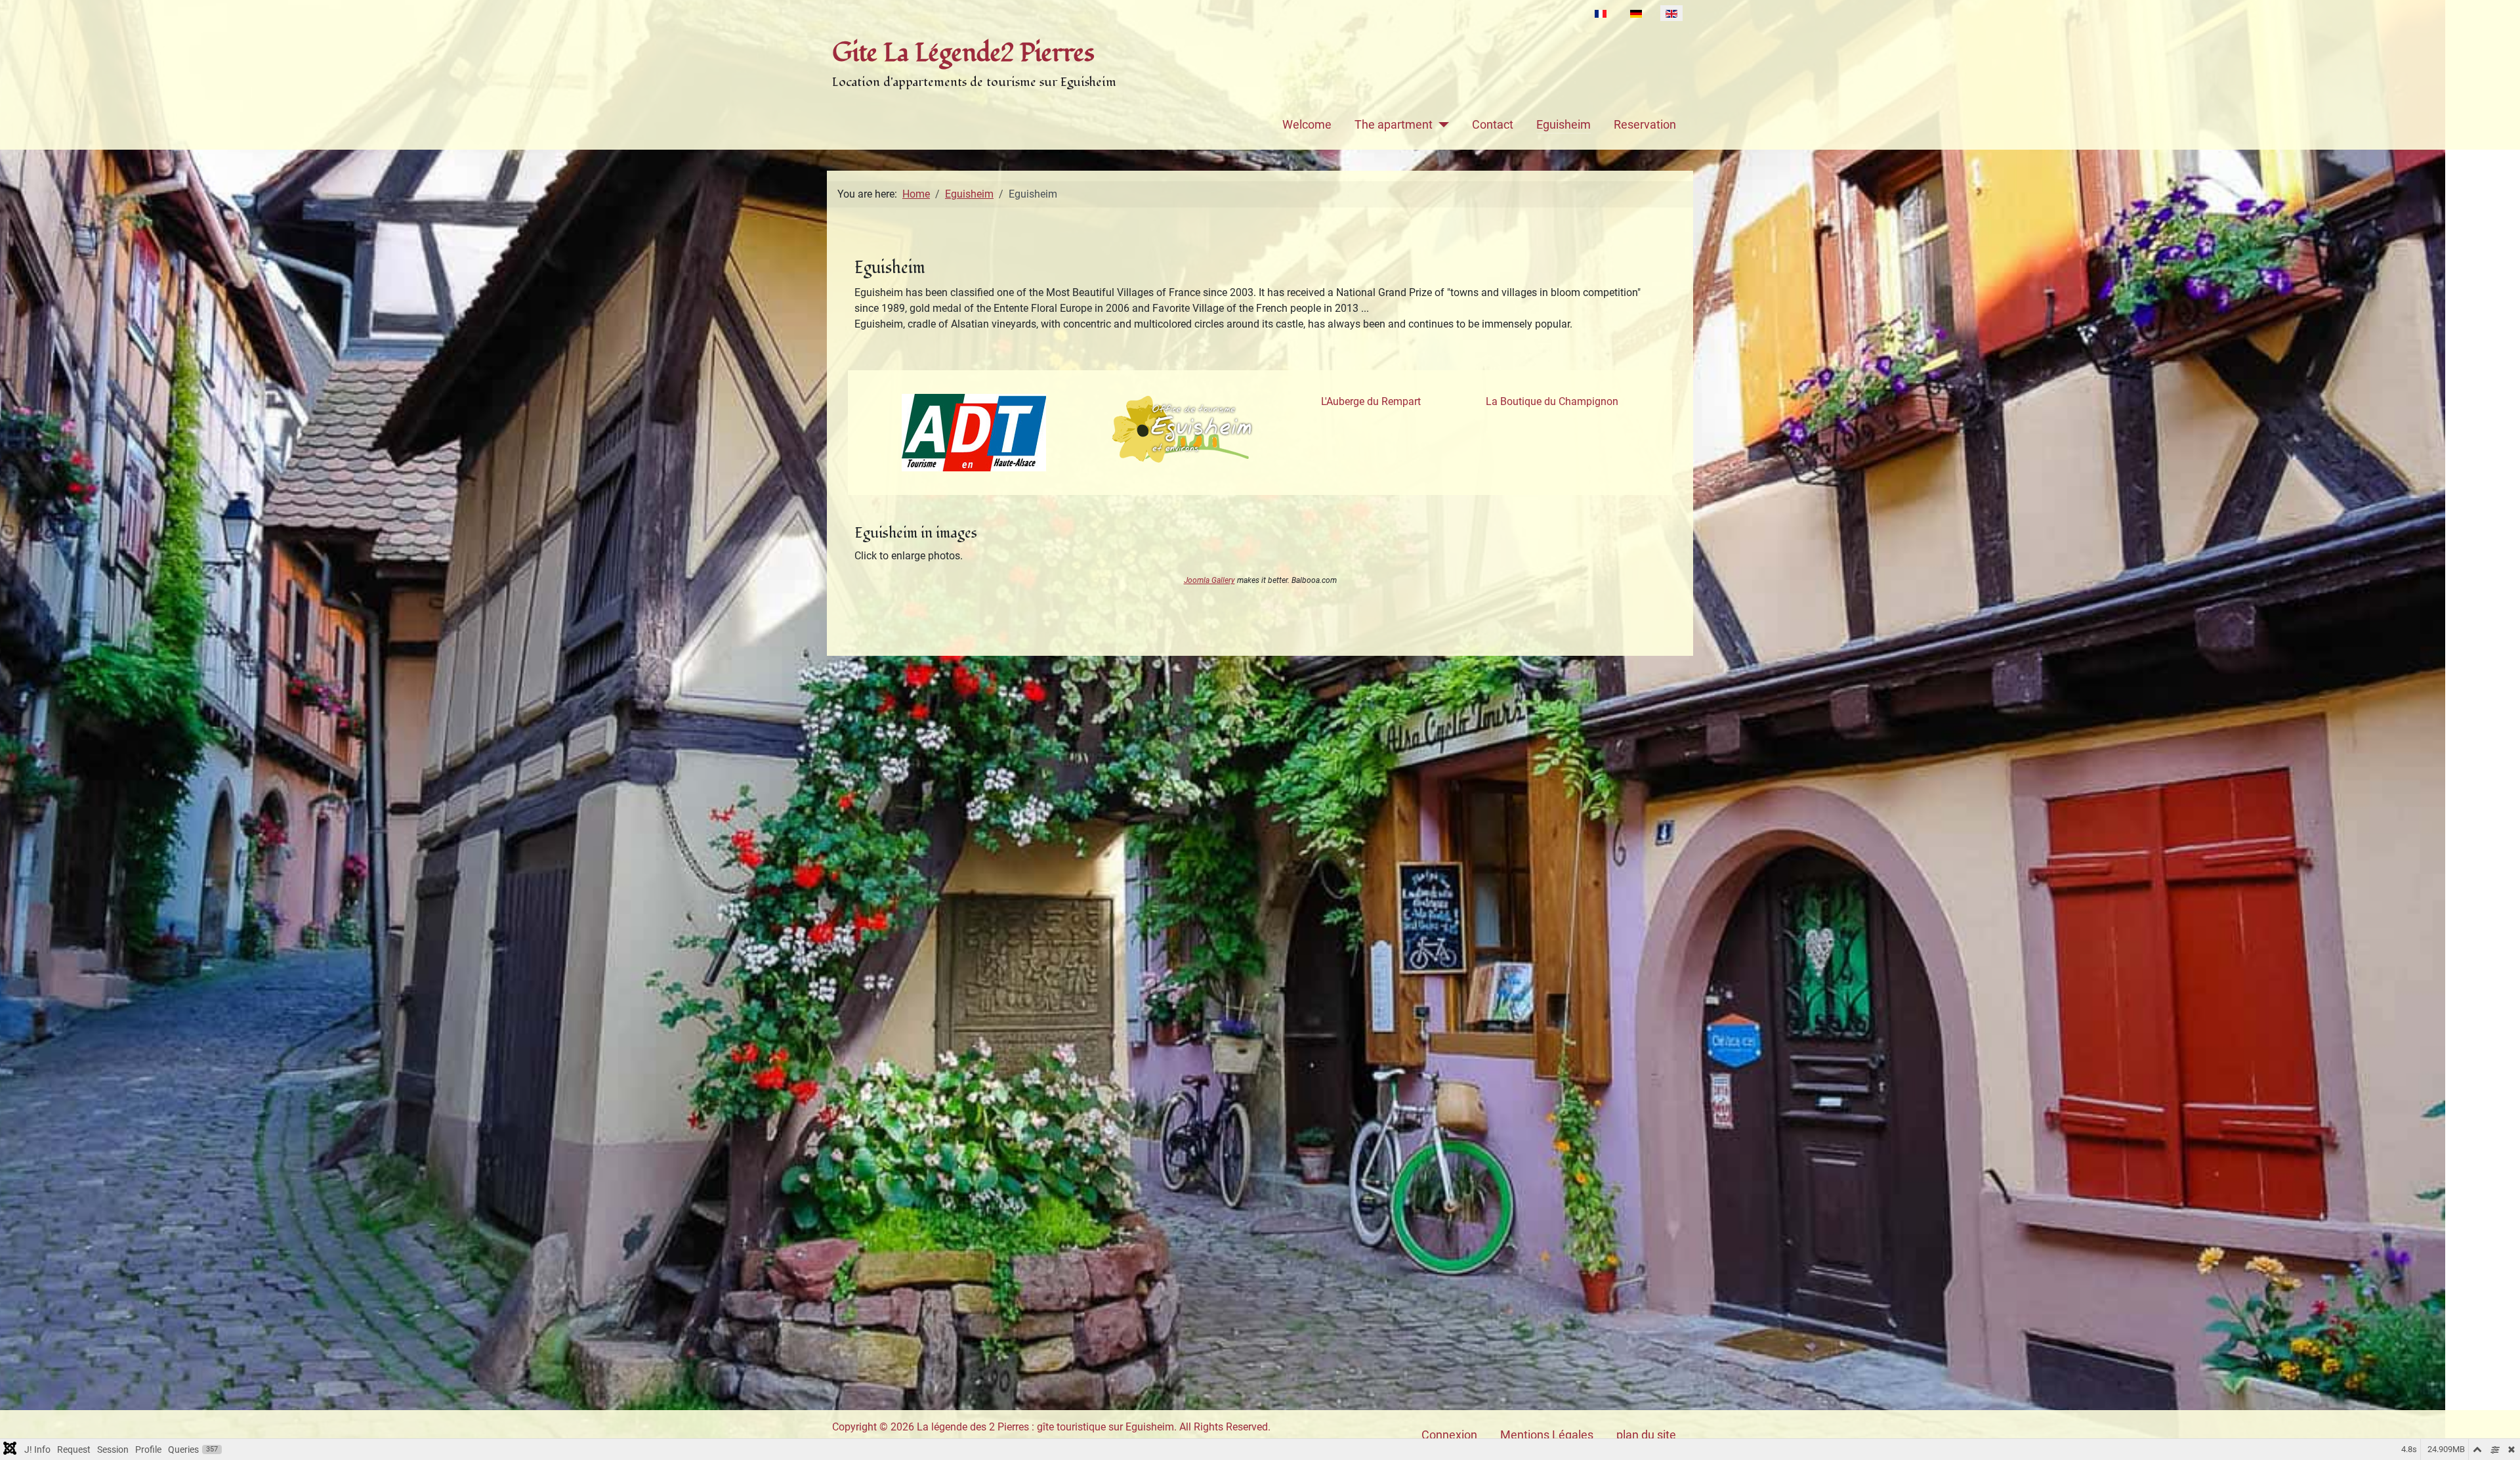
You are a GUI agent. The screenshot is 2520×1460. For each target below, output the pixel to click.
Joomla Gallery (1209, 580)
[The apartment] (1441, 125)
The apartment (1394, 125)
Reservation (1645, 125)
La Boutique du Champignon (1552, 401)
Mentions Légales (1547, 1435)
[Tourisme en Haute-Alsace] (974, 432)
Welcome (1307, 125)
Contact (1493, 125)
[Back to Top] (2497, 1436)
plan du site (1646, 1435)
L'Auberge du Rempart (1371, 401)
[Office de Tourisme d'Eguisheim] (1183, 430)
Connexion (1449, 1435)
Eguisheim (1564, 125)
